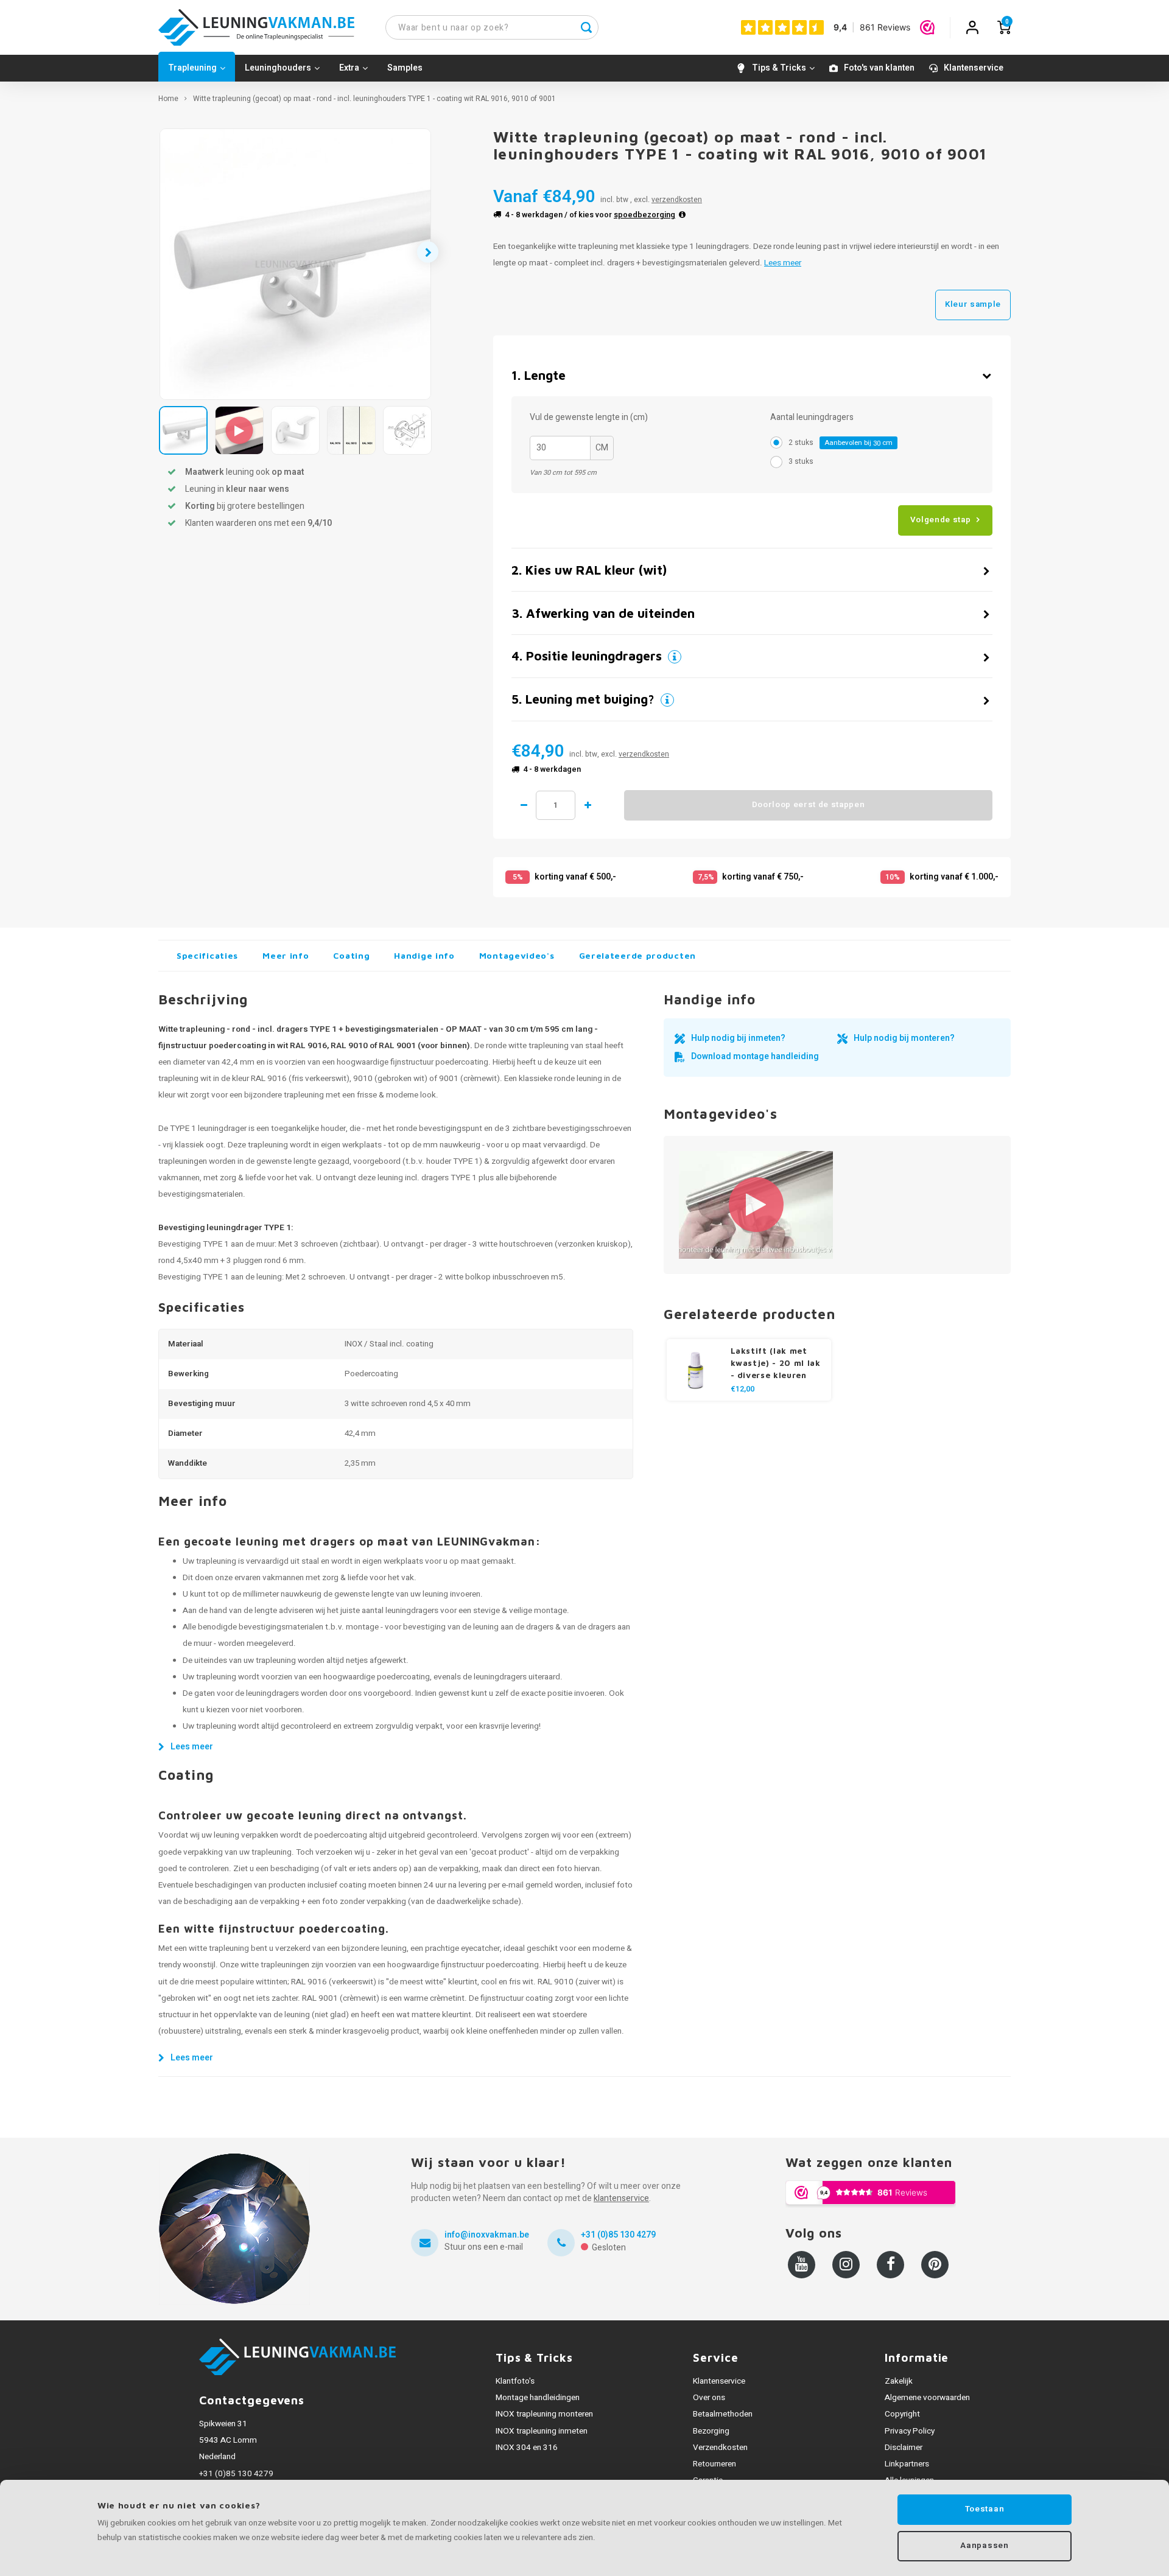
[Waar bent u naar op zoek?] (586, 27)
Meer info (286, 955)
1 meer (588, 805)
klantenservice (621, 2198)
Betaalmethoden (723, 2414)
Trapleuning (192, 68)
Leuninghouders (278, 68)
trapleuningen (183, 1161)
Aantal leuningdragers (812, 418)
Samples (405, 68)
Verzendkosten (720, 2448)
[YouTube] (802, 2265)
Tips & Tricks (779, 68)
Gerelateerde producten (637, 955)
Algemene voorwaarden (927, 2398)
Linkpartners (907, 2464)
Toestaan (985, 2509)
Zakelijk (899, 2381)
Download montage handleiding (755, 1056)
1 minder (524, 805)
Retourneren (714, 2464)
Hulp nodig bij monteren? (904, 1038)
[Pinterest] (935, 2265)
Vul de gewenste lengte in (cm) (589, 418)
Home (168, 99)
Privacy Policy (910, 2431)
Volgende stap (941, 520)
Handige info (424, 955)
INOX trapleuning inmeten (542, 2431)
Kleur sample (973, 304)
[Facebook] (890, 2265)
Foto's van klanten (879, 68)
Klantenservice (974, 68)
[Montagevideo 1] (756, 1205)
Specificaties (207, 955)
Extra (349, 68)
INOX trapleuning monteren (544, 2414)
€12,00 (742, 1389)
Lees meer (783, 263)
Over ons (709, 2398)
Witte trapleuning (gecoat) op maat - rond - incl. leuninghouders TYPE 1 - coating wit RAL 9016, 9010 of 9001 (374, 99)
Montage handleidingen (538, 2398)
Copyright (902, 2414)
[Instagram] (846, 2265)
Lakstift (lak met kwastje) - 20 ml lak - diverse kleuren (776, 1363)
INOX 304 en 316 (527, 2448)
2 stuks (841, 443)
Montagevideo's (517, 955)
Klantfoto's (515, 2381)
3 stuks (801, 461)
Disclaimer (904, 2448)
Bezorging (711, 2431)
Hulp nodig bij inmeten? (738, 1038)
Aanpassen (984, 2546)
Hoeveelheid (556, 805)
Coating (351, 955)
